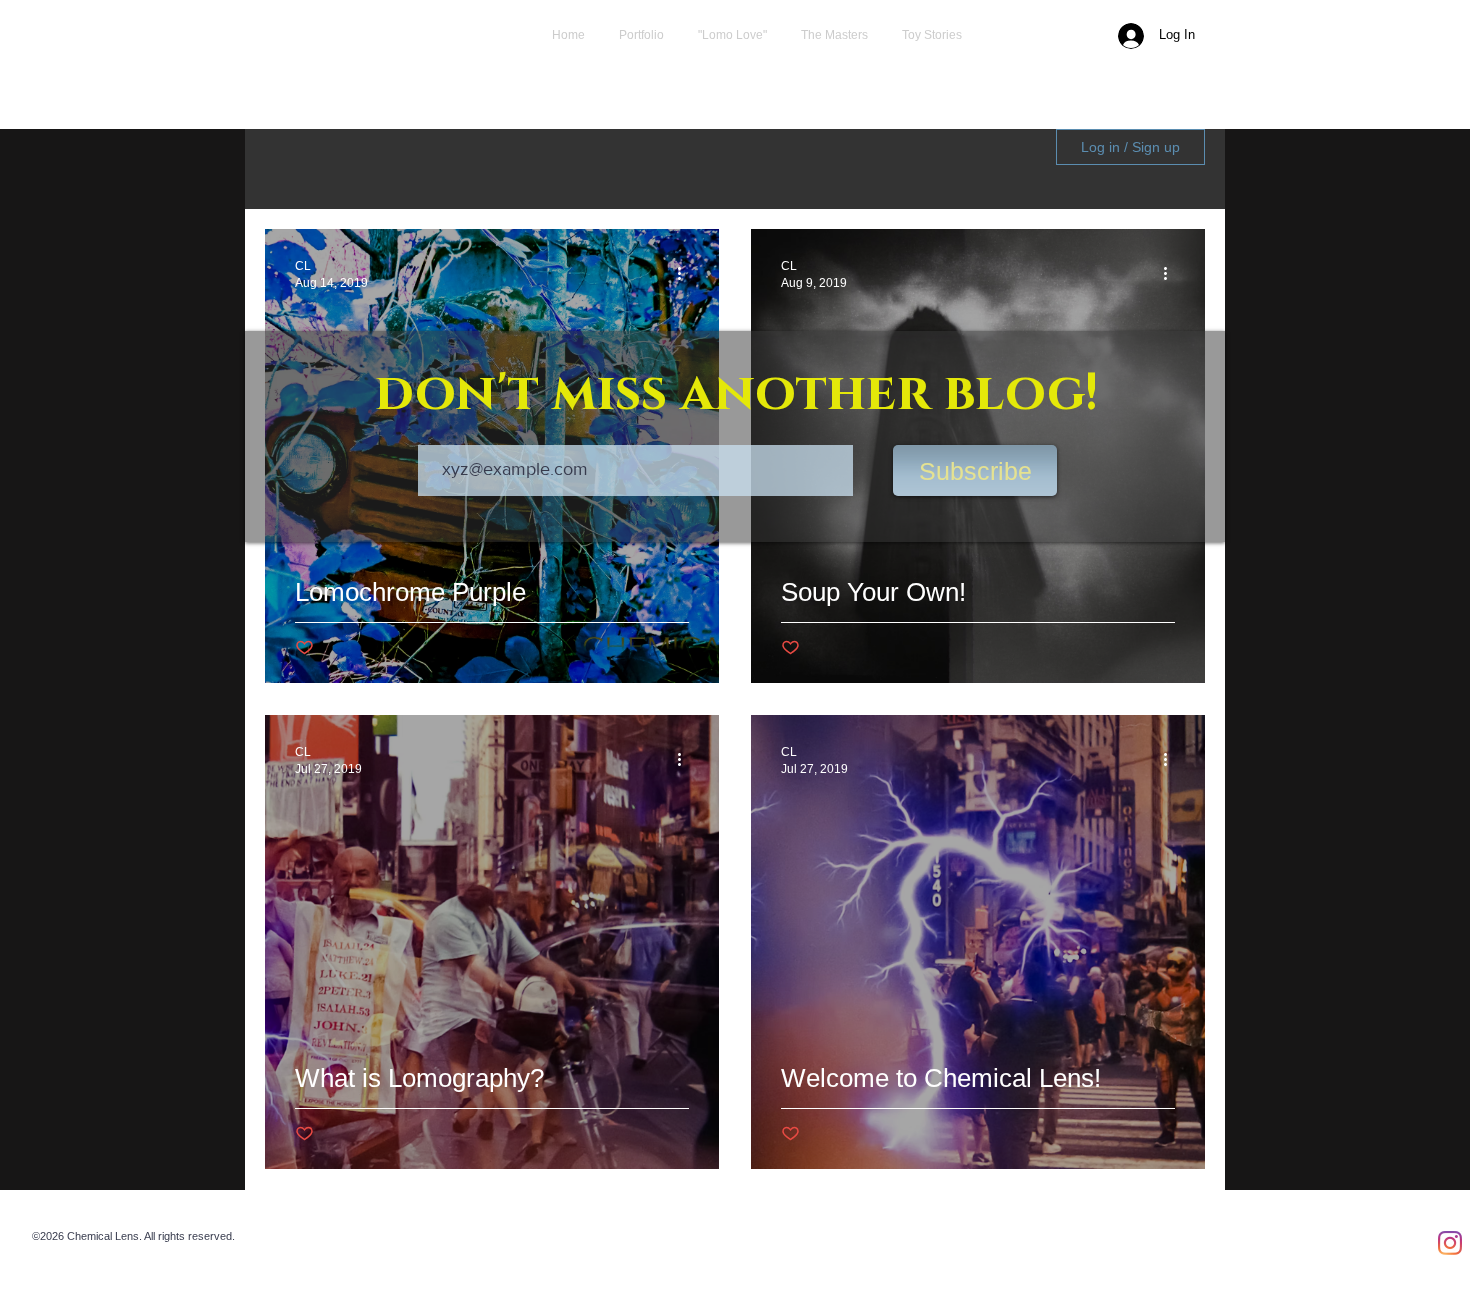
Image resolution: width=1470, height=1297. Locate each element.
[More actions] (686, 273)
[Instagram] (1450, 1243)
